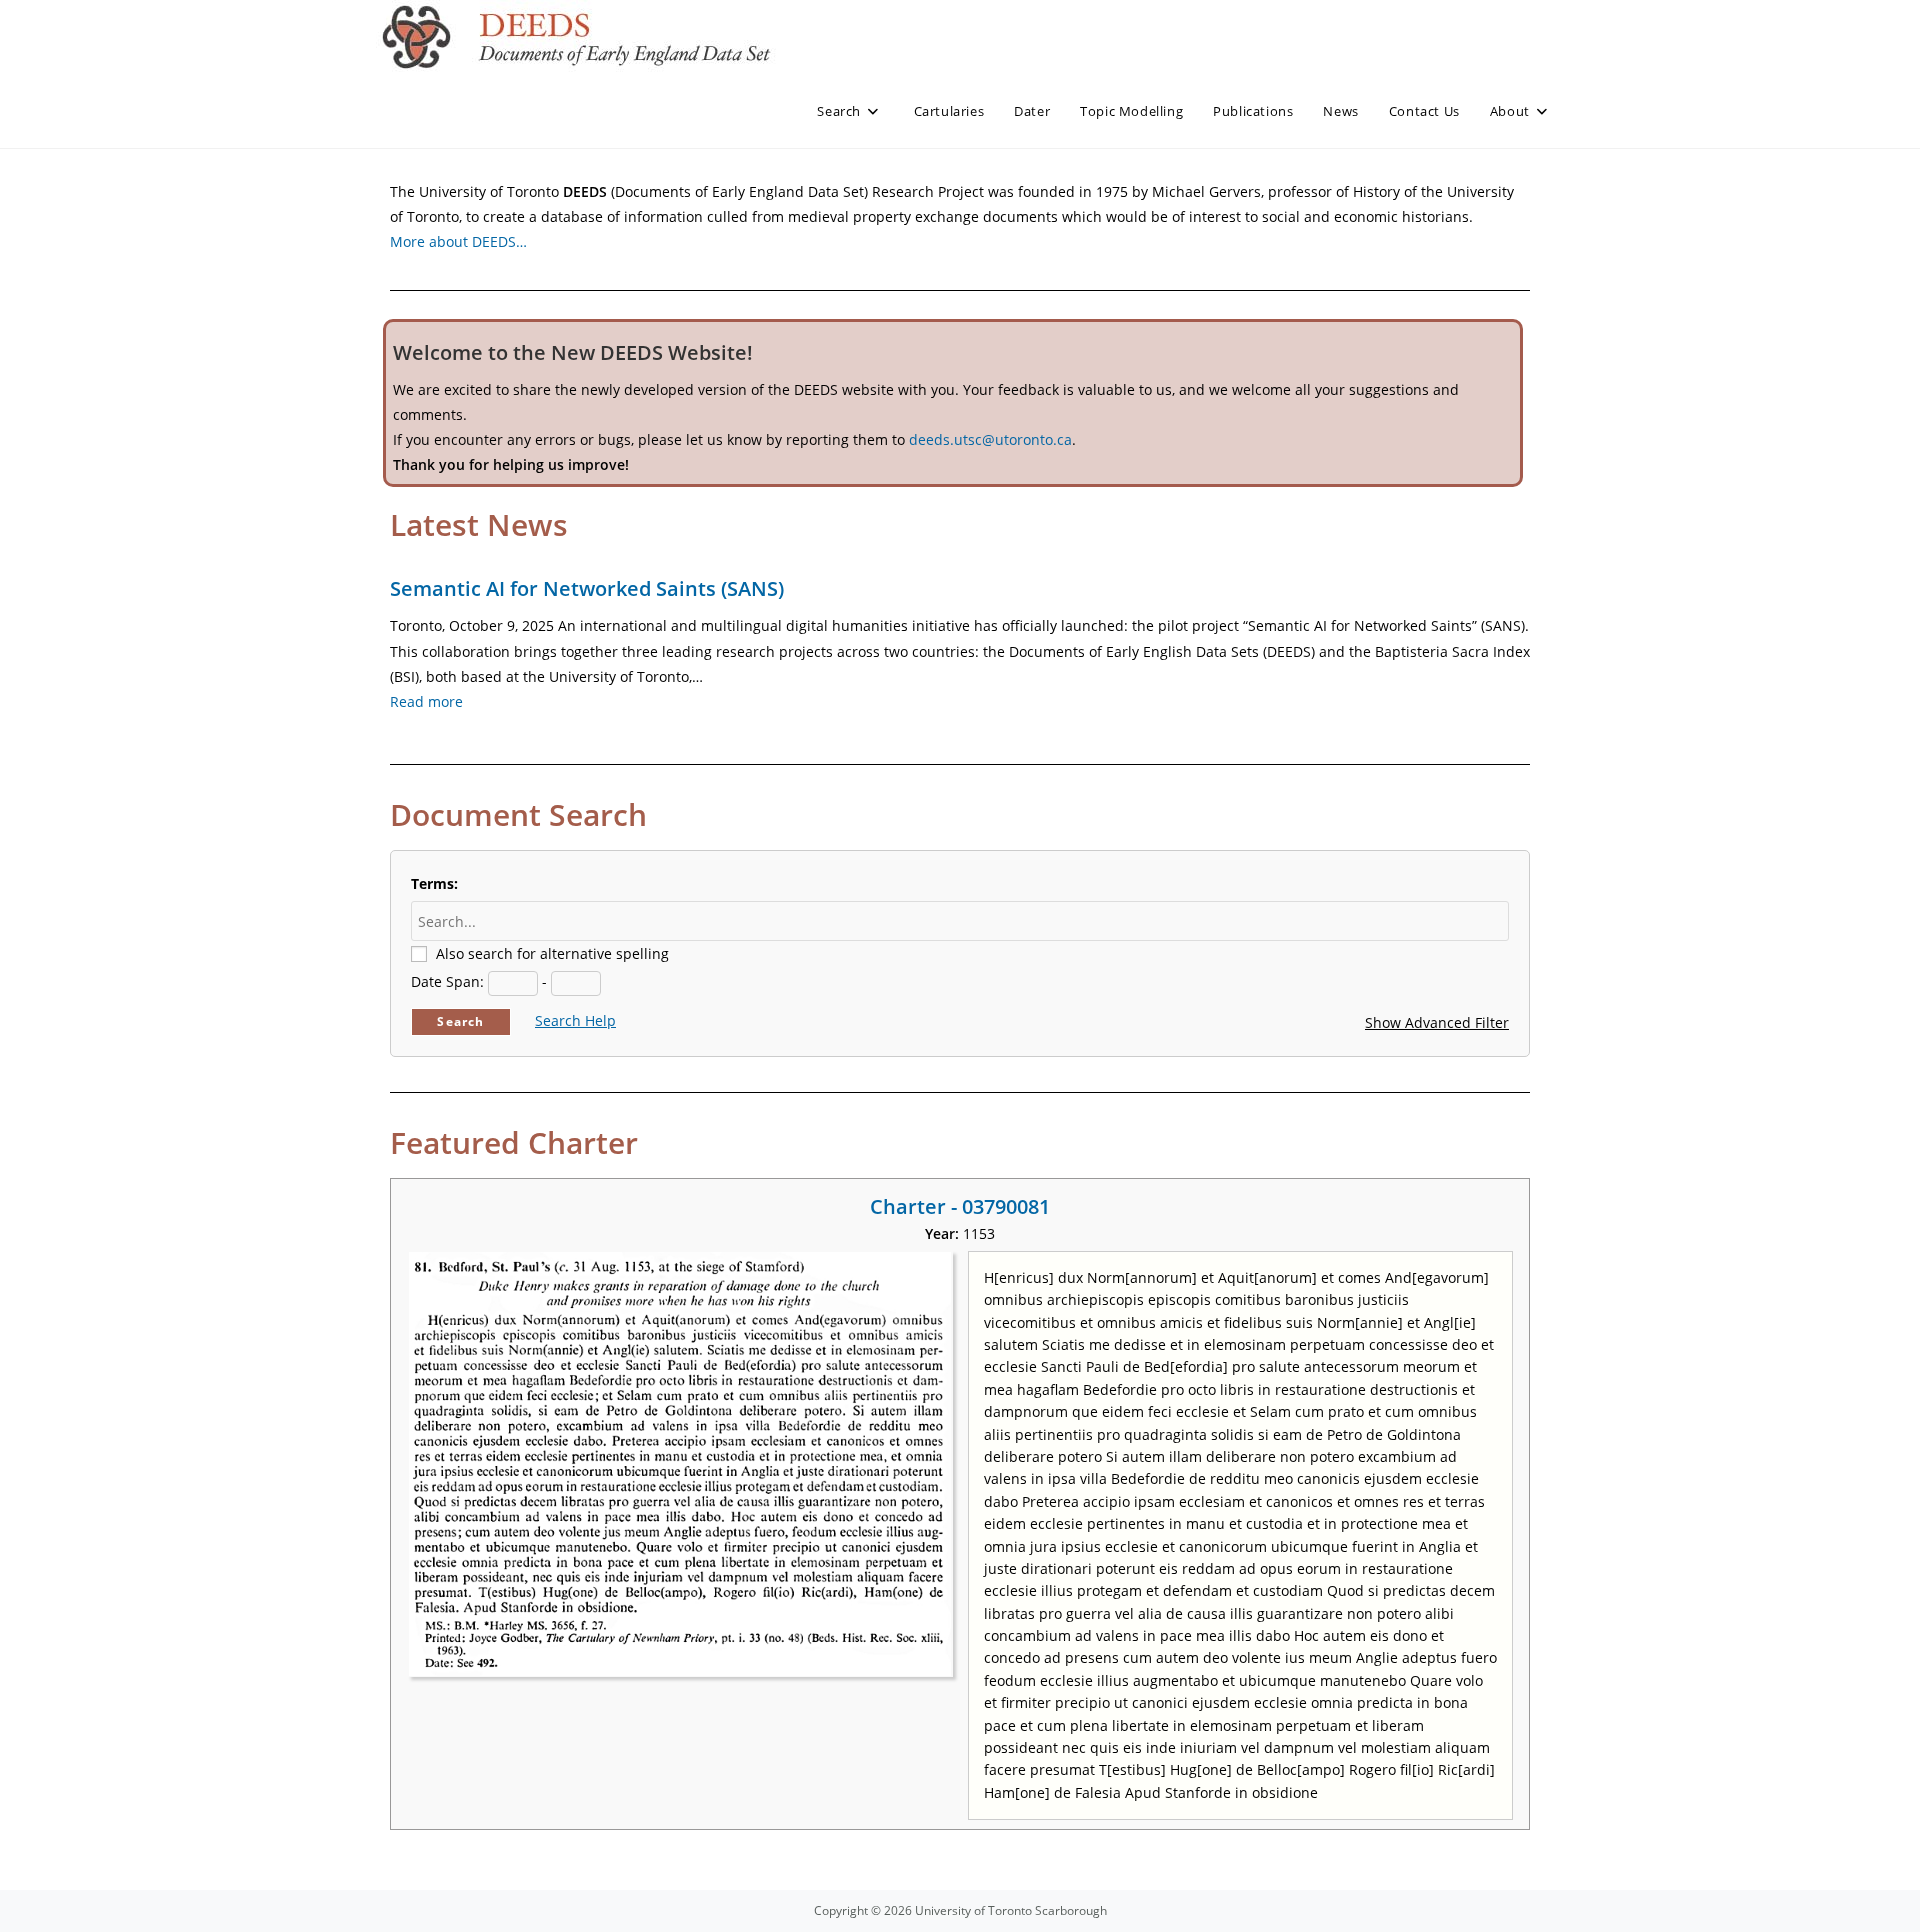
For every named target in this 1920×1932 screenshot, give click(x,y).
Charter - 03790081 (960, 1206)
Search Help (575, 1020)
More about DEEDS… (458, 241)
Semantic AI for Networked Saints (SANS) (587, 588)
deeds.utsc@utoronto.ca (990, 439)
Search (460, 1021)
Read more (426, 701)
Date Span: (447, 981)
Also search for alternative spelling (552, 953)
